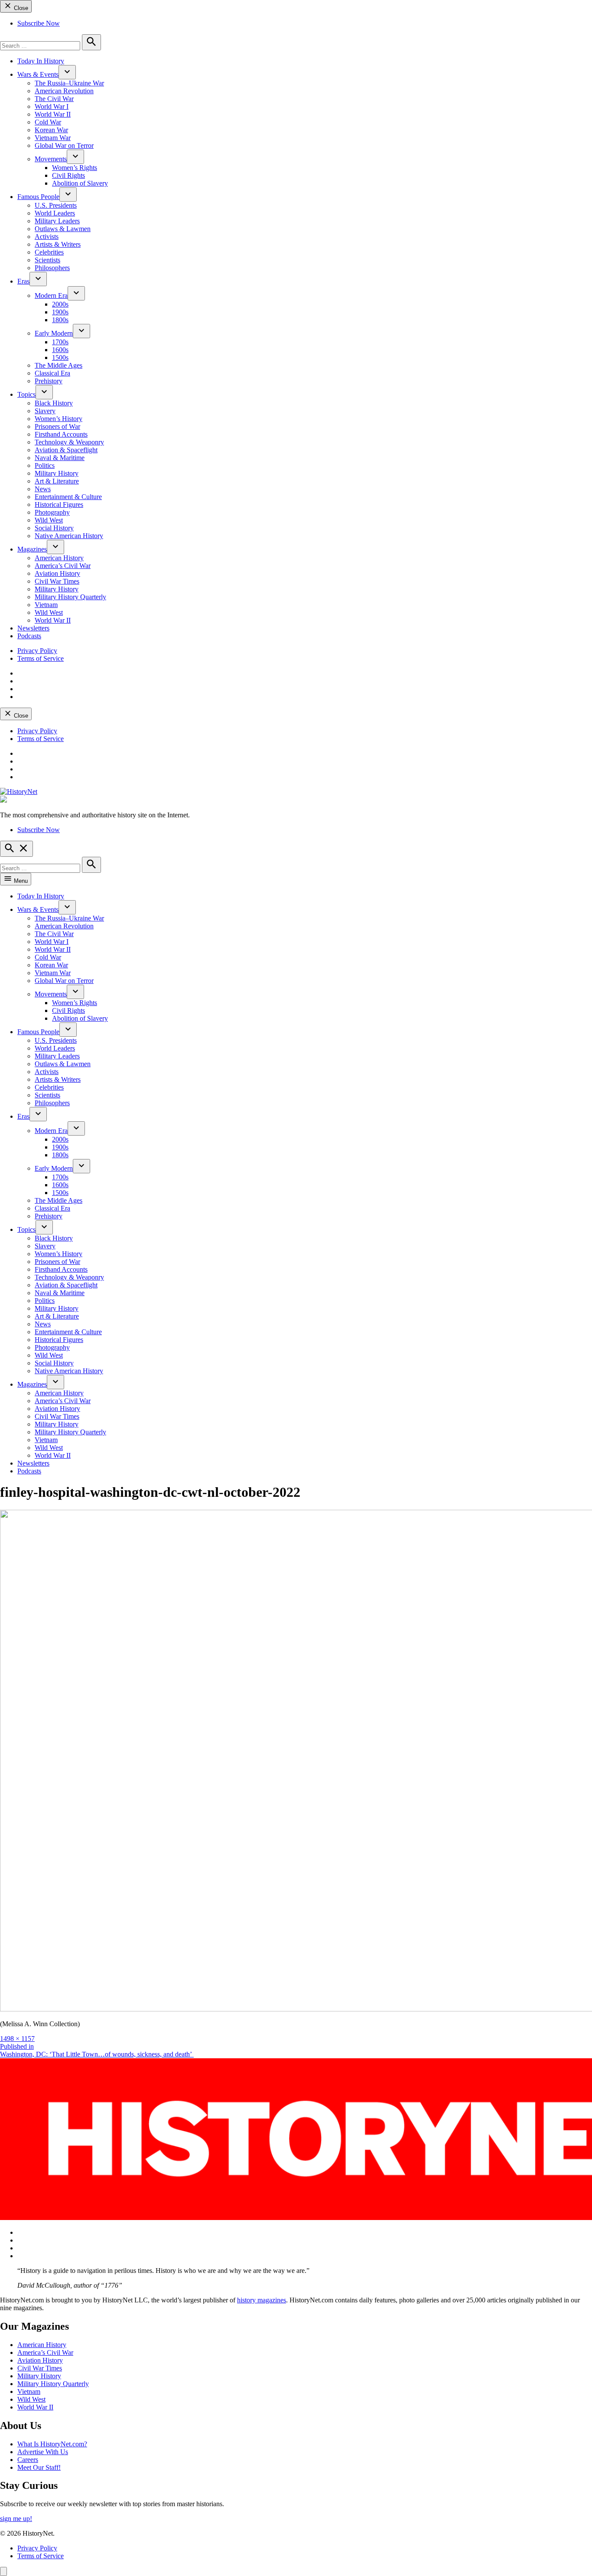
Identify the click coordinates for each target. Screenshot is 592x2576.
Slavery (45, 411)
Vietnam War (53, 138)
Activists (47, 237)
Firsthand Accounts (61, 434)
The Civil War (54, 99)
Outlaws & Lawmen (63, 229)
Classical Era (52, 373)
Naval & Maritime (60, 458)
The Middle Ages (59, 365)
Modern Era (51, 295)
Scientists (47, 260)
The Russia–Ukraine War (69, 83)
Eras (23, 281)
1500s (60, 358)
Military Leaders (57, 221)
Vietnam (46, 605)
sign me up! (16, 2519)
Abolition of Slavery (80, 183)
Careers (28, 2460)
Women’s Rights (75, 168)
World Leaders (55, 213)
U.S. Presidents (56, 205)
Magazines (32, 549)
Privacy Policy (37, 651)
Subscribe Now (39, 23)
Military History (57, 473)
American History (59, 558)
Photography (52, 512)
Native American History (69, 536)
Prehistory (49, 381)
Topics (26, 394)
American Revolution (64, 91)
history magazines (262, 2300)
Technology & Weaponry (69, 442)
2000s (60, 304)
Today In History (41, 61)
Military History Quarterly (70, 597)
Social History (54, 528)
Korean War (51, 130)
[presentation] (67, 72)
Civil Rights (68, 175)
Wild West (49, 520)
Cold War (48, 122)
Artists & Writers (58, 244)
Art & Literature (57, 481)
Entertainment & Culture (68, 497)
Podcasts (29, 636)
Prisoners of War (57, 426)
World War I (52, 106)
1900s (60, 312)
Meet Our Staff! (39, 2467)
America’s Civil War (63, 566)
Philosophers (52, 268)
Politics (45, 465)
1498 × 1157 (17, 2039)
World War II (53, 114)
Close (20, 8)
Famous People (38, 197)
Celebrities (49, 252)
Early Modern (54, 333)
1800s (60, 320)
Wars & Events (38, 74)
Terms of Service (41, 658)
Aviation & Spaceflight (66, 450)
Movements (51, 159)
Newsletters (33, 628)
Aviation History (57, 573)
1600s (60, 350)
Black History (54, 403)
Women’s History (59, 419)
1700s (60, 342)
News (43, 489)
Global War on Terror (64, 145)
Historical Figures (59, 504)
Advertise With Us (43, 2452)
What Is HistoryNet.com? (52, 2444)
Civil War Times (57, 581)
